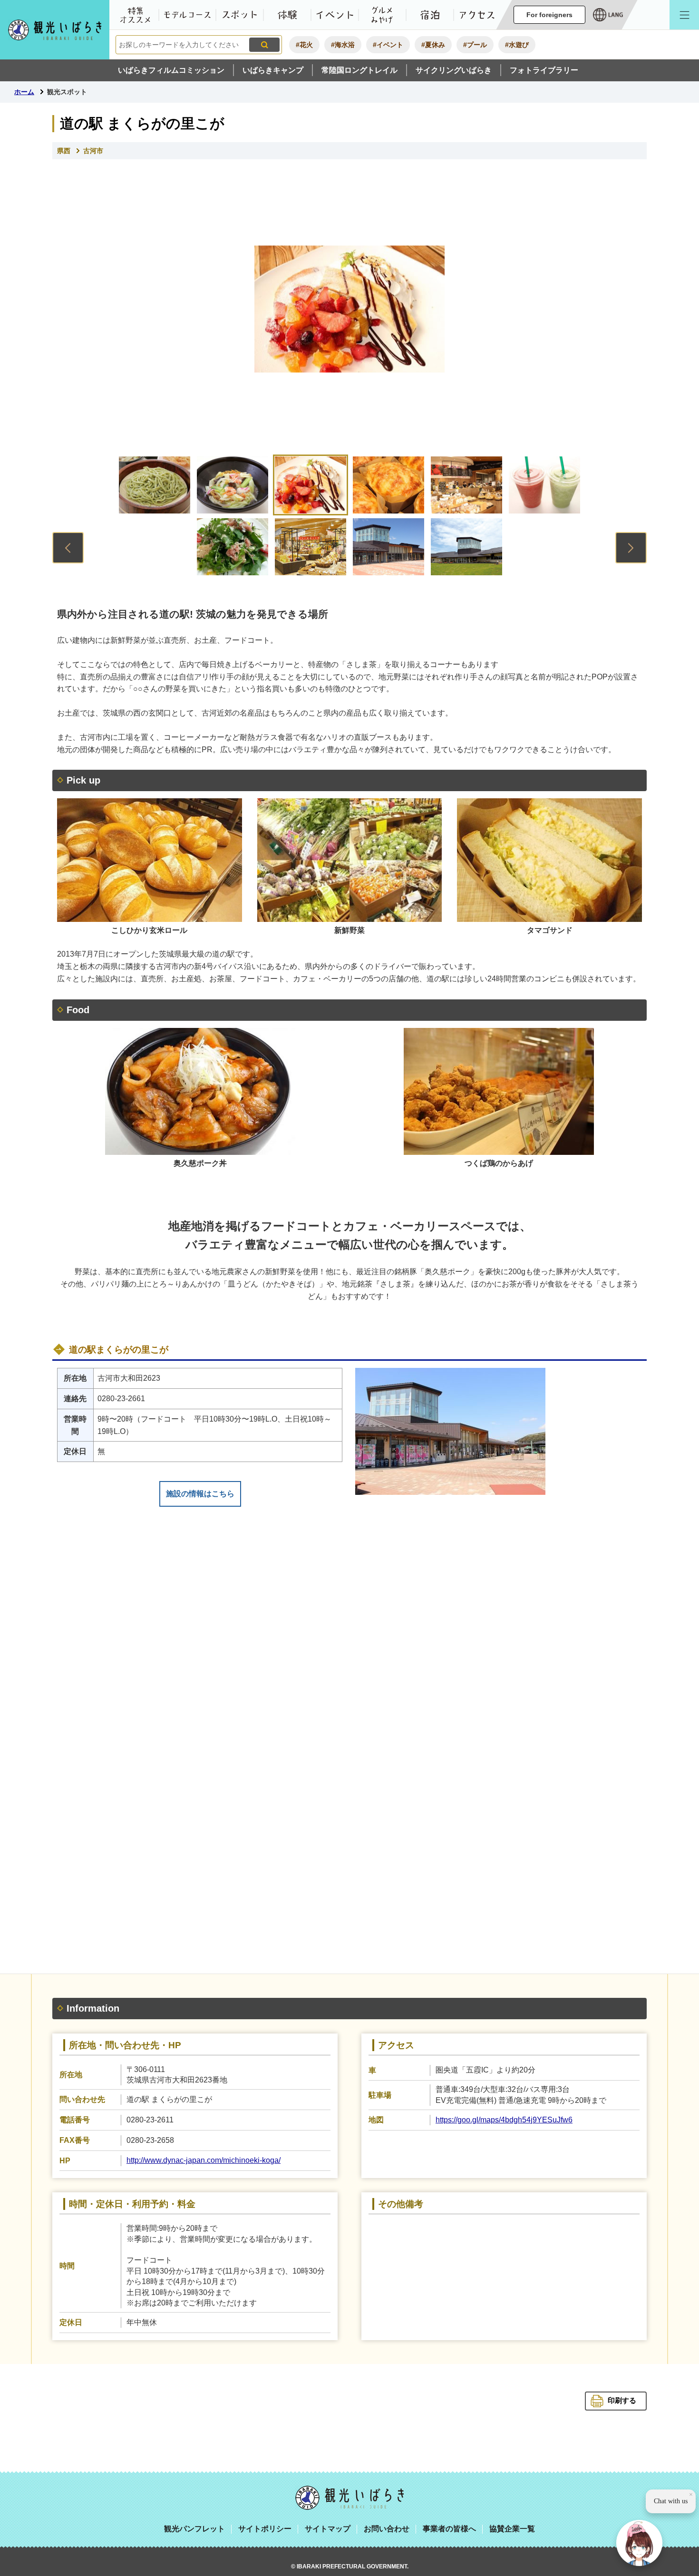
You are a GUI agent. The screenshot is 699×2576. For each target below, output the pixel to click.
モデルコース (187, 15)
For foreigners (549, 15)
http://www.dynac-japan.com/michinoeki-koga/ (204, 2160)
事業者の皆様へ (449, 2529)
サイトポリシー (265, 2529)
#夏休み (433, 45)
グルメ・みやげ (382, 15)
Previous (68, 548)
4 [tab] (388, 485)
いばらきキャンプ (273, 70)
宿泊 (430, 15)
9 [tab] (388, 547)
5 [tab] (466, 485)
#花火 (304, 45)
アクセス (477, 15)
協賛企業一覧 (512, 2529)
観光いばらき (349, 2498)
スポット (240, 15)
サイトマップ (328, 2529)
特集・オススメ (135, 15)
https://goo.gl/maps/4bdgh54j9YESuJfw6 (504, 2120)
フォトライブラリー (544, 70)
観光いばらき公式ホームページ (55, 30)
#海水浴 (343, 45)
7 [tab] (233, 547)
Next (631, 548)
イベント (335, 15)
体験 (287, 15)
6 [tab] (544, 485)
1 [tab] (155, 485)
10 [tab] (466, 547)
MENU (684, 15)
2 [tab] (233, 485)
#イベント (388, 45)
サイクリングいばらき (454, 70)
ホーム (24, 92)
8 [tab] (311, 547)
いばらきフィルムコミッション (171, 70)
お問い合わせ (387, 2529)
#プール (475, 45)
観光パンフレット (194, 2529)
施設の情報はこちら (200, 1494)
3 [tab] (311, 485)
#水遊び (517, 45)
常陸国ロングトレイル (359, 70)
